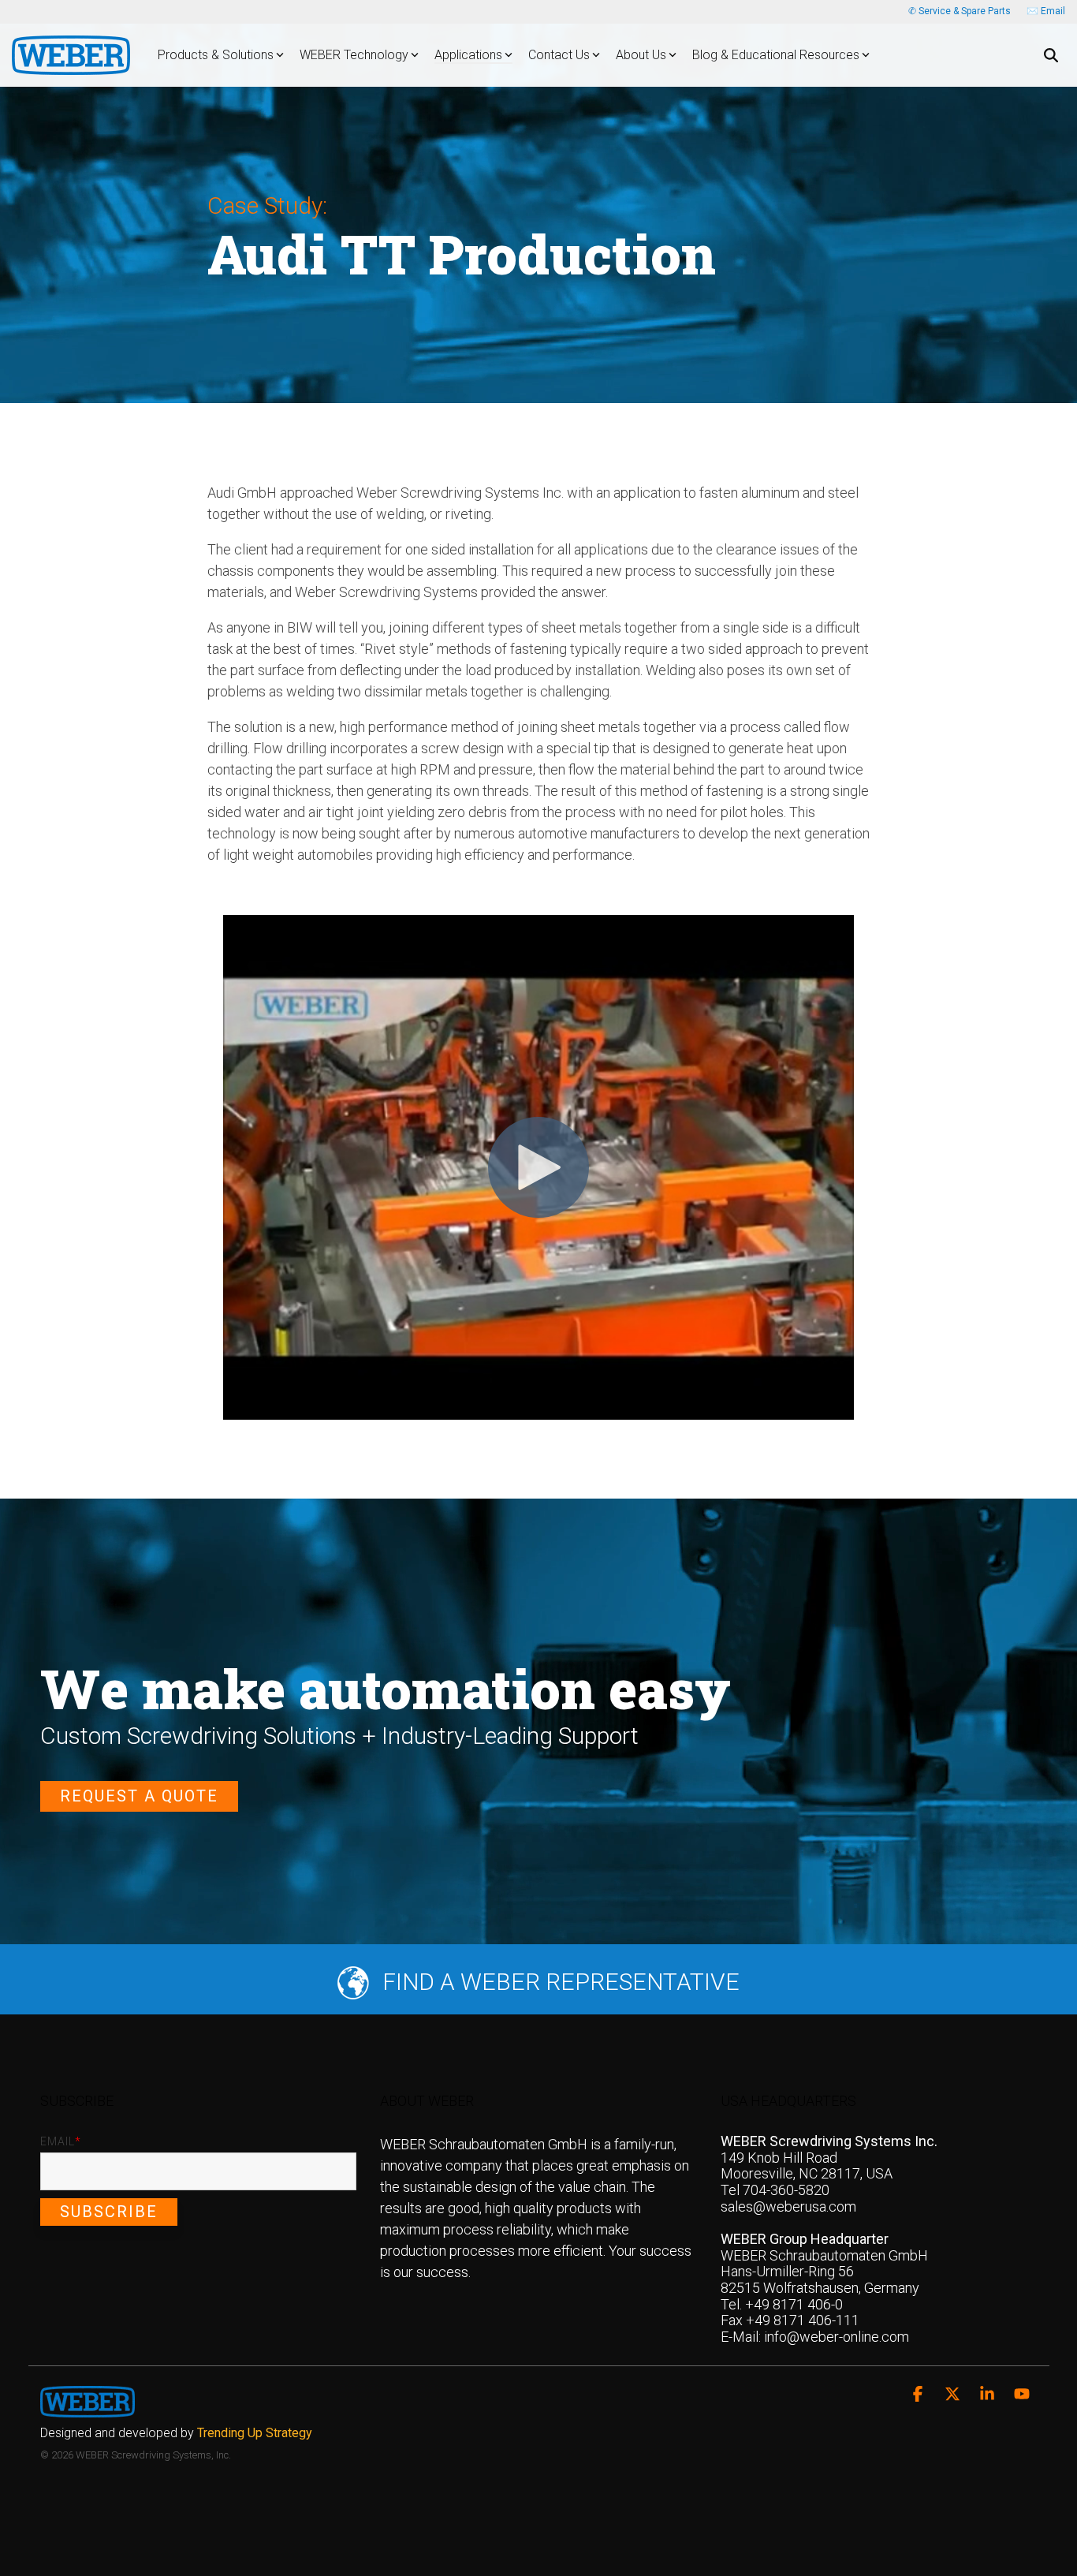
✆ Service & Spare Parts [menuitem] (960, 11)
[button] (919, 2395)
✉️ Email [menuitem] (1046, 11)
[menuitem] (180, 2433)
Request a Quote (139, 1796)
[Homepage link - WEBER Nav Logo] (88, 2408)
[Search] (1051, 55)
